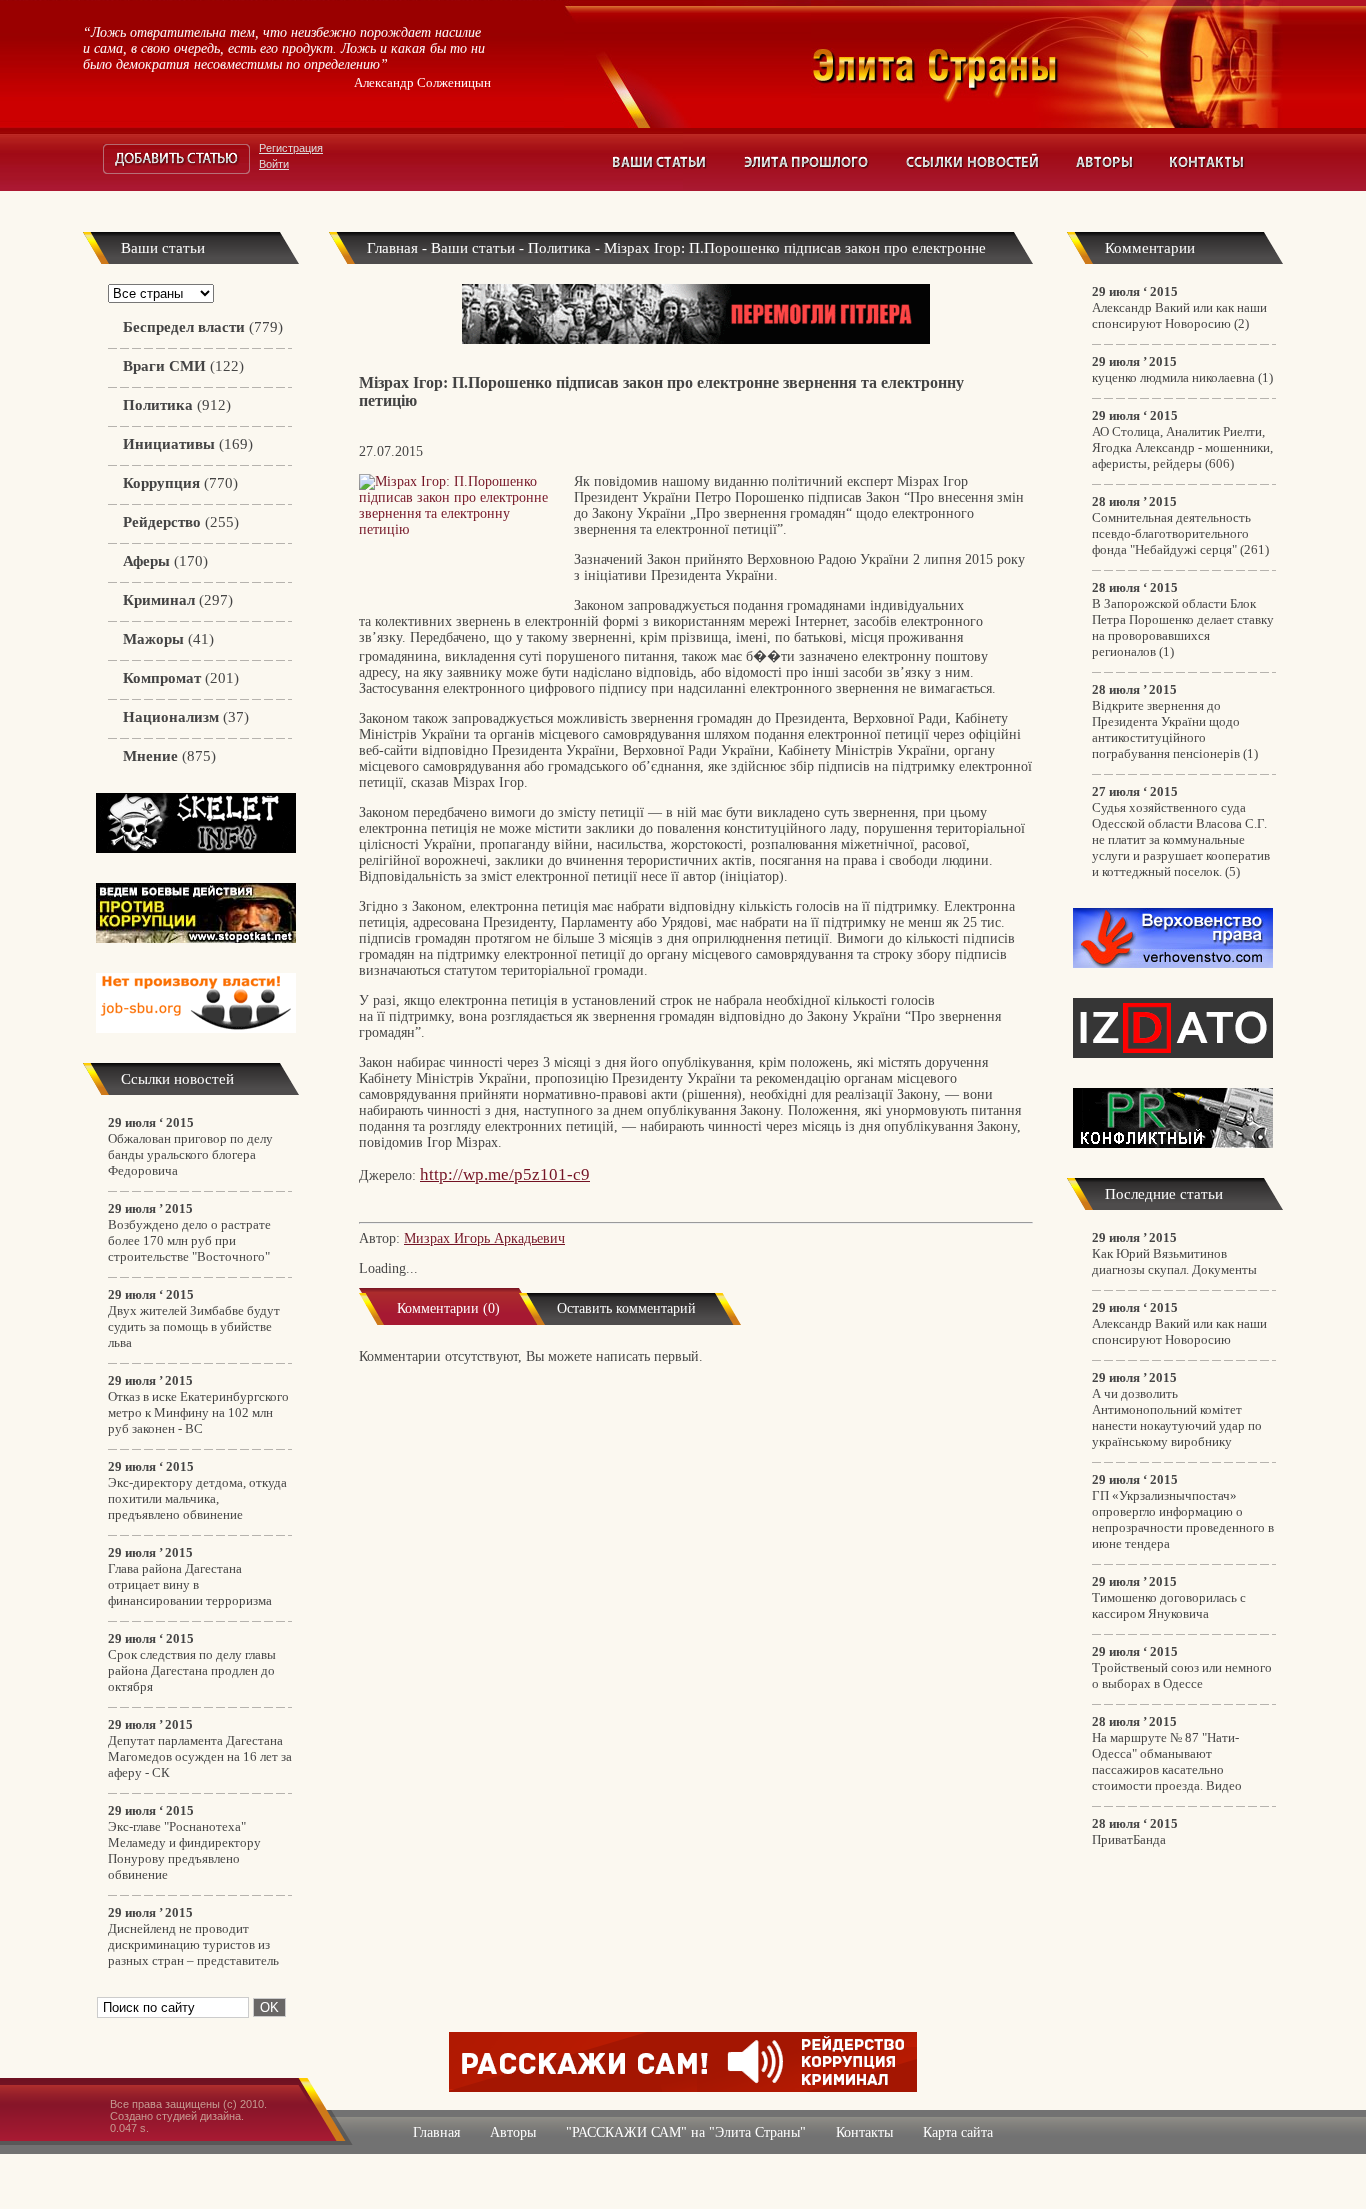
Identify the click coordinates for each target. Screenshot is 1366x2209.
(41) (168, 639)
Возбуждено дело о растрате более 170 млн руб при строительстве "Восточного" (189, 1240)
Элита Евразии (1047, 64)
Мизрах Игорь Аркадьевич (484, 1238)
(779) (203, 327)
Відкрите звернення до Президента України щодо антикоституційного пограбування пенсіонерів (1166, 729)
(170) (165, 561)
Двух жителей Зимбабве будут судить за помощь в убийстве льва (194, 1326)
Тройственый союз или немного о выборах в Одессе (1182, 1675)
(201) (181, 678)
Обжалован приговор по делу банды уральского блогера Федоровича (190, 1154)
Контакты (1207, 162)
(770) (180, 483)
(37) (186, 717)
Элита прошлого (807, 162)
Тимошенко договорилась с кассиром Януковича (1169, 1605)
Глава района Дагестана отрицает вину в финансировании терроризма (190, 1584)
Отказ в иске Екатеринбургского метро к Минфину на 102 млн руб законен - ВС (198, 1412)
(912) (177, 405)
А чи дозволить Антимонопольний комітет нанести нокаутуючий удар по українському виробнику (1177, 1417)
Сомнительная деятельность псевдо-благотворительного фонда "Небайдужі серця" (1171, 533)
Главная (392, 248)
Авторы (1105, 162)
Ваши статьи (660, 162)
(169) (188, 444)
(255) (181, 522)
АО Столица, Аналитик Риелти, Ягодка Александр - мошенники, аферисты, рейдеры (1182, 447)
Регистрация (291, 148)
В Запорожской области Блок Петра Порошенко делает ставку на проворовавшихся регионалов (1183, 627)
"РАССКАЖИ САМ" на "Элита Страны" (686, 2132)
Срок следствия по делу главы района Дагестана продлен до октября (192, 1670)
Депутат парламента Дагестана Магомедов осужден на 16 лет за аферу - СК (200, 1756)
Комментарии (1150, 248)
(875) (169, 756)
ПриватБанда (1129, 1839)
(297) (178, 600)
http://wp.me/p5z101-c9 (505, 1174)
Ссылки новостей (973, 162)
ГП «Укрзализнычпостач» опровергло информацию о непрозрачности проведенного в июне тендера (1183, 1519)
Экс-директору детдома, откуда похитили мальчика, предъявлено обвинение (197, 1498)
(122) (183, 366)
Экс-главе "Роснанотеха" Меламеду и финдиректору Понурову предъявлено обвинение (184, 1850)
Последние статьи (1164, 1194)
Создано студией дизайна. (177, 2116)
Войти (274, 164)
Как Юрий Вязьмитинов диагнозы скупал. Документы (1174, 1261)
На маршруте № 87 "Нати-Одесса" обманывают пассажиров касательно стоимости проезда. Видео (1167, 1761)
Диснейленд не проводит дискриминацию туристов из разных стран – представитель (193, 1944)
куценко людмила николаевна (1173, 377)
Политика (559, 248)
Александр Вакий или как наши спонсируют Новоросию (1179, 315)
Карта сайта (958, 2132)
